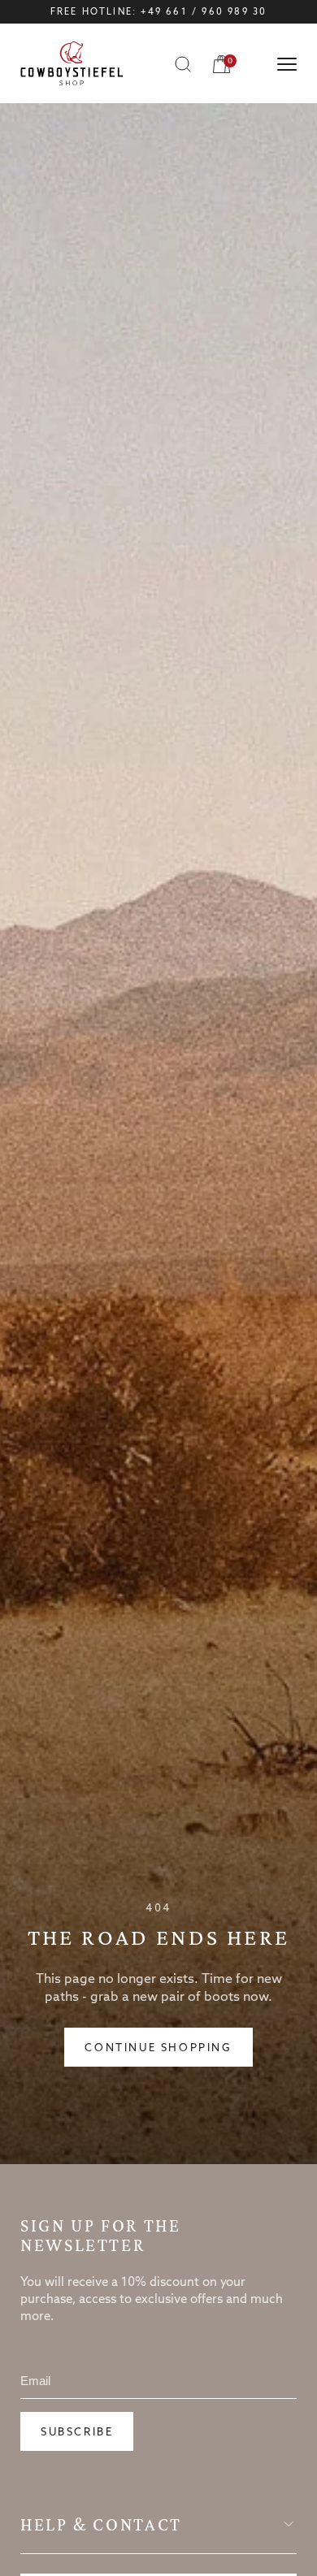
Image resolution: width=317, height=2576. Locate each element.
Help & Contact (101, 2525)
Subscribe (77, 2433)
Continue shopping (158, 2048)
